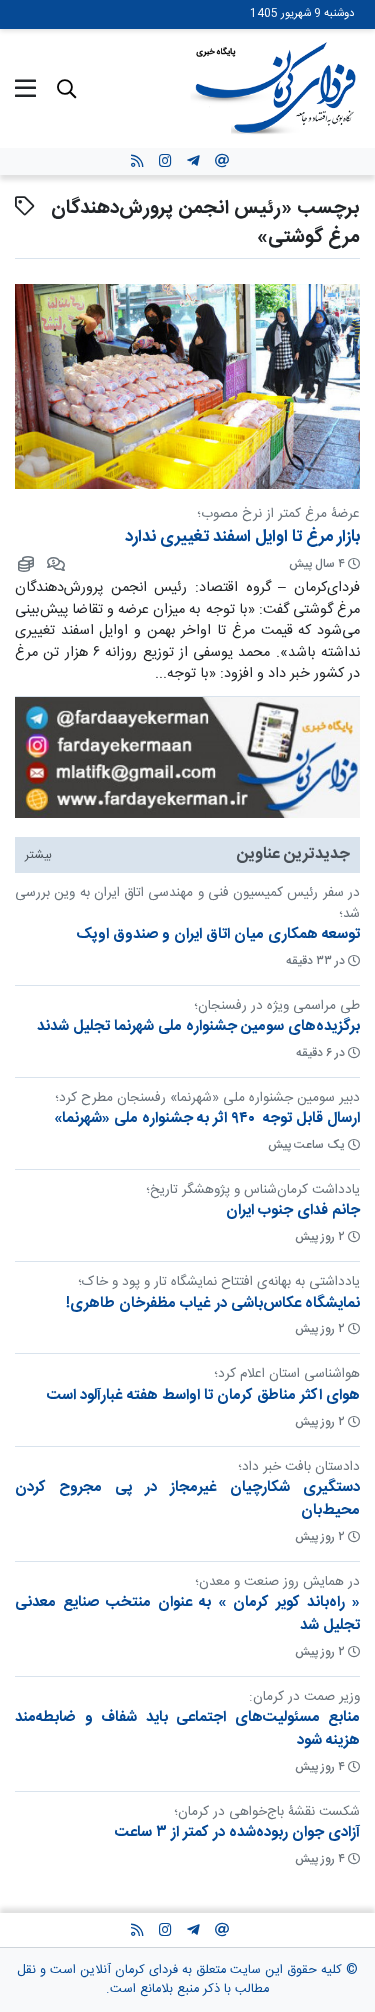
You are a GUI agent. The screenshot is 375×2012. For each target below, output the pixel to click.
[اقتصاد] (24, 564)
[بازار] (54, 564)
